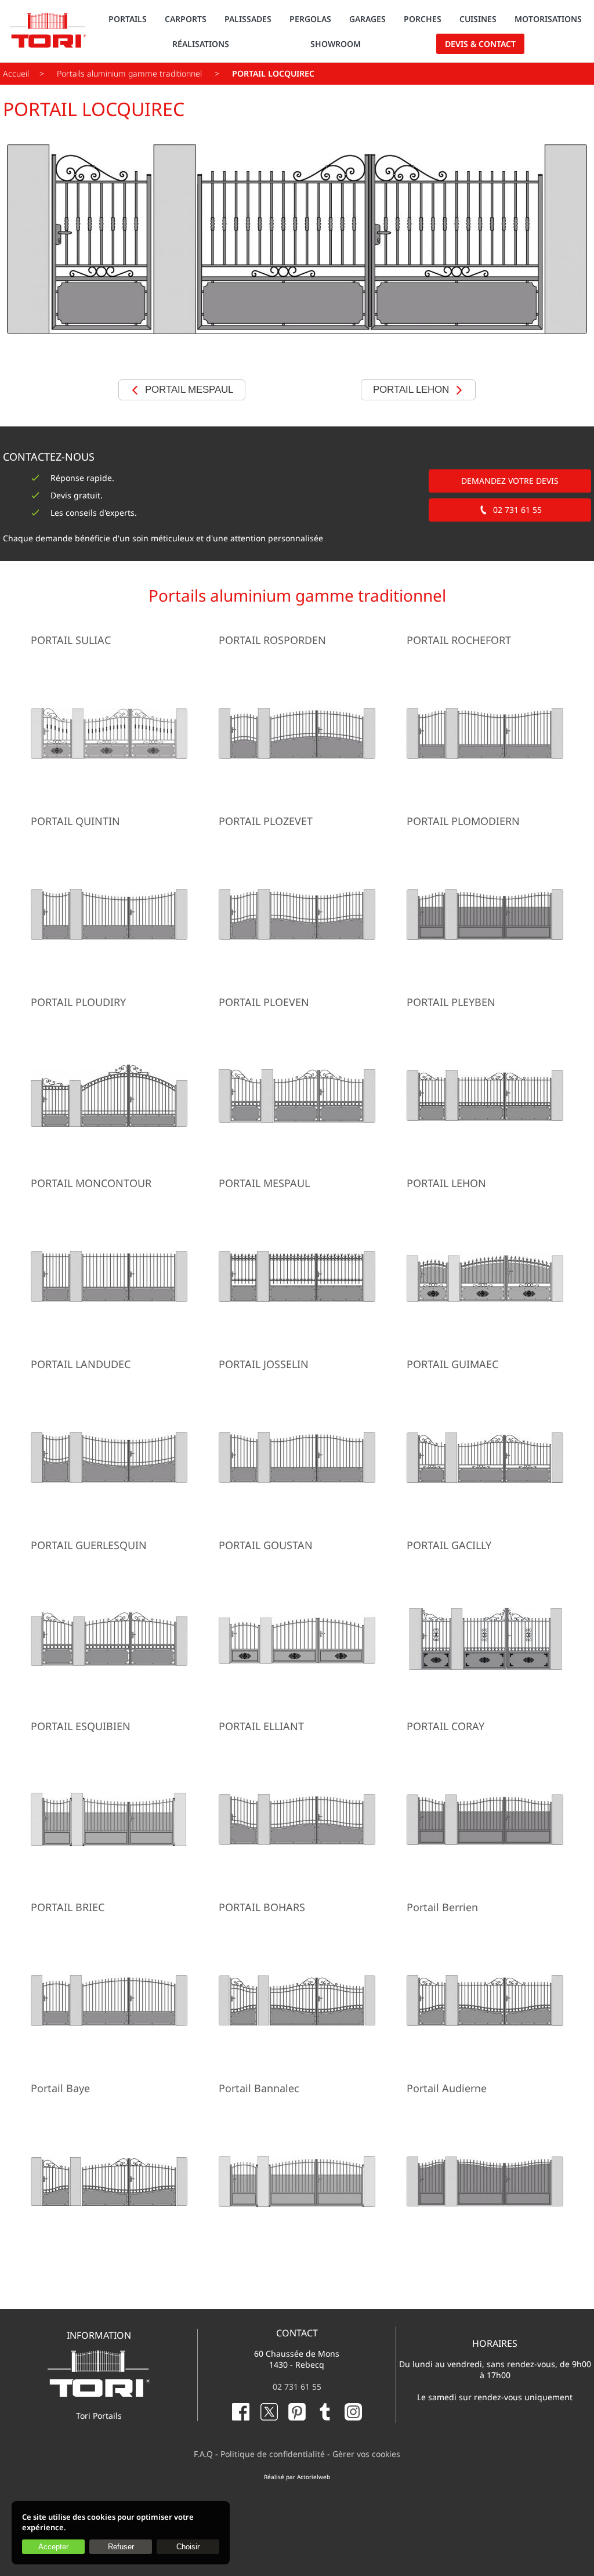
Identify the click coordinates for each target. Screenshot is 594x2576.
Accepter (53, 2547)
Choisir (188, 2547)
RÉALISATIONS (201, 44)
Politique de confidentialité (273, 2454)
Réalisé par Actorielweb (297, 2477)
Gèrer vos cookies (366, 2454)
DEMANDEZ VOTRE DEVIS (510, 481)
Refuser (121, 2547)
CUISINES (478, 19)
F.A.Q (203, 2454)
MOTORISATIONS (548, 19)
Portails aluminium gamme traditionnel (131, 73)
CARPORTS (186, 19)
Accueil (16, 73)
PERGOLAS (310, 19)
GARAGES (367, 19)
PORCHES (423, 19)
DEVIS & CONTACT (480, 44)
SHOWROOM (336, 44)
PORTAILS (128, 19)
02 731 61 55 (517, 510)
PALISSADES (248, 19)
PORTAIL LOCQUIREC (273, 73)
